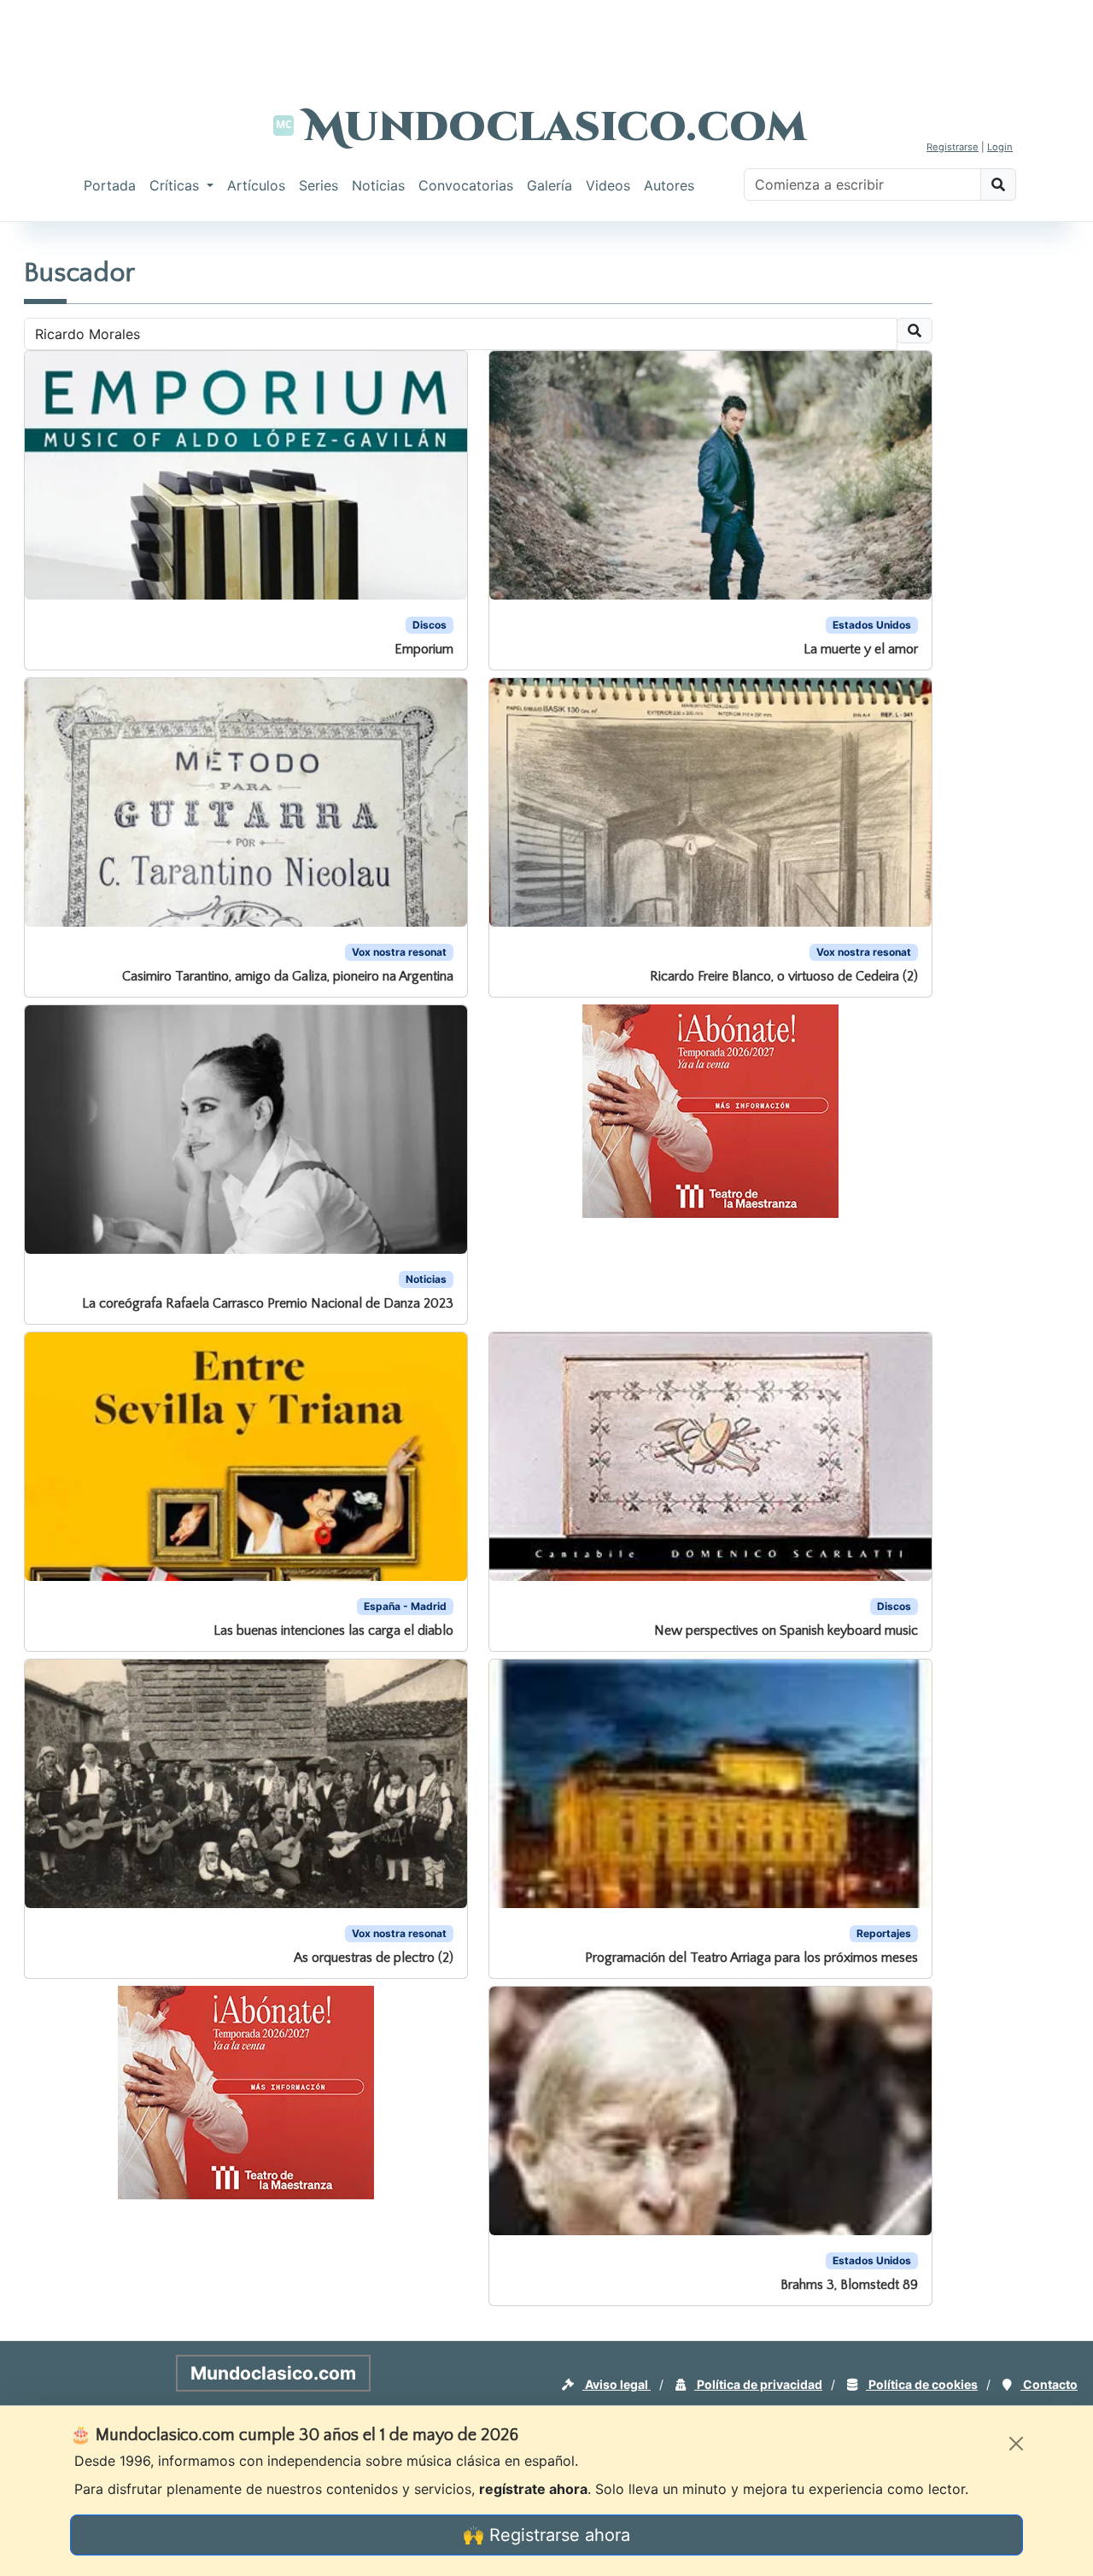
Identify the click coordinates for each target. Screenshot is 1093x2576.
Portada (110, 185)
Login (1000, 147)
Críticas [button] (176, 185)
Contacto (1049, 2384)
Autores (669, 185)
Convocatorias (466, 185)
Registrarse (953, 147)
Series (319, 185)
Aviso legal (617, 2384)
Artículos (256, 185)
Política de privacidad (758, 2384)
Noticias (378, 185)
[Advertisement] (546, 38)
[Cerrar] (1016, 2444)
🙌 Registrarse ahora (546, 2535)
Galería (549, 185)
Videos (608, 185)
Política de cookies (922, 2384)
